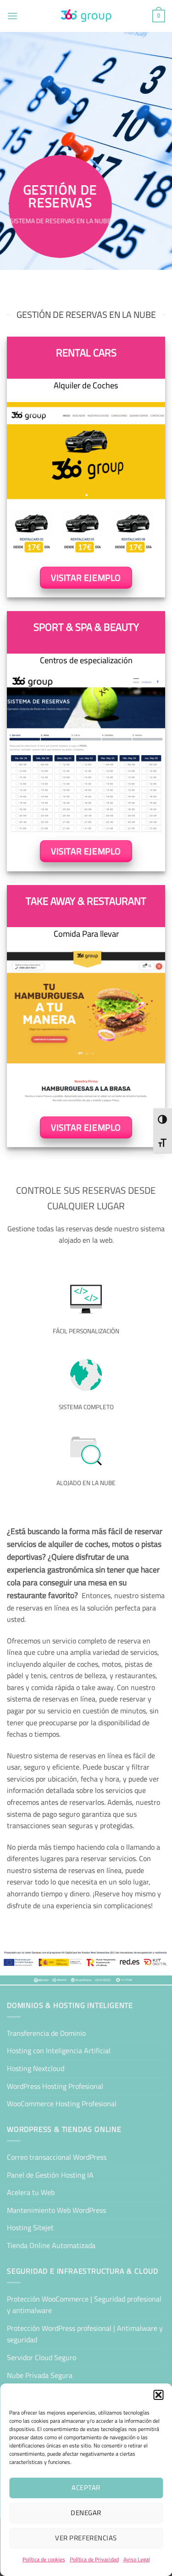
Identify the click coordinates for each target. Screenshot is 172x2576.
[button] (158, 2395)
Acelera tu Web (31, 2192)
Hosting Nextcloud (36, 2068)
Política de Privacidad (94, 2559)
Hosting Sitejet (30, 2227)
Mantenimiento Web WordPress (56, 2210)
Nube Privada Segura (40, 2375)
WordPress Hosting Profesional (55, 2086)
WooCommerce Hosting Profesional (62, 2104)
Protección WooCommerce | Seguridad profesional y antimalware (84, 2305)
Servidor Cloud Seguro (42, 2357)
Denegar (86, 2513)
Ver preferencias (86, 2538)
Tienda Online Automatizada (51, 2245)
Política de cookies (44, 2559)
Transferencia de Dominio (46, 2033)
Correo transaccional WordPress (57, 2157)
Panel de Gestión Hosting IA (50, 2175)
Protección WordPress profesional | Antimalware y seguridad (85, 2334)
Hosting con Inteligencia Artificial (59, 2050)
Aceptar (86, 2487)
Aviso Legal (137, 2559)
